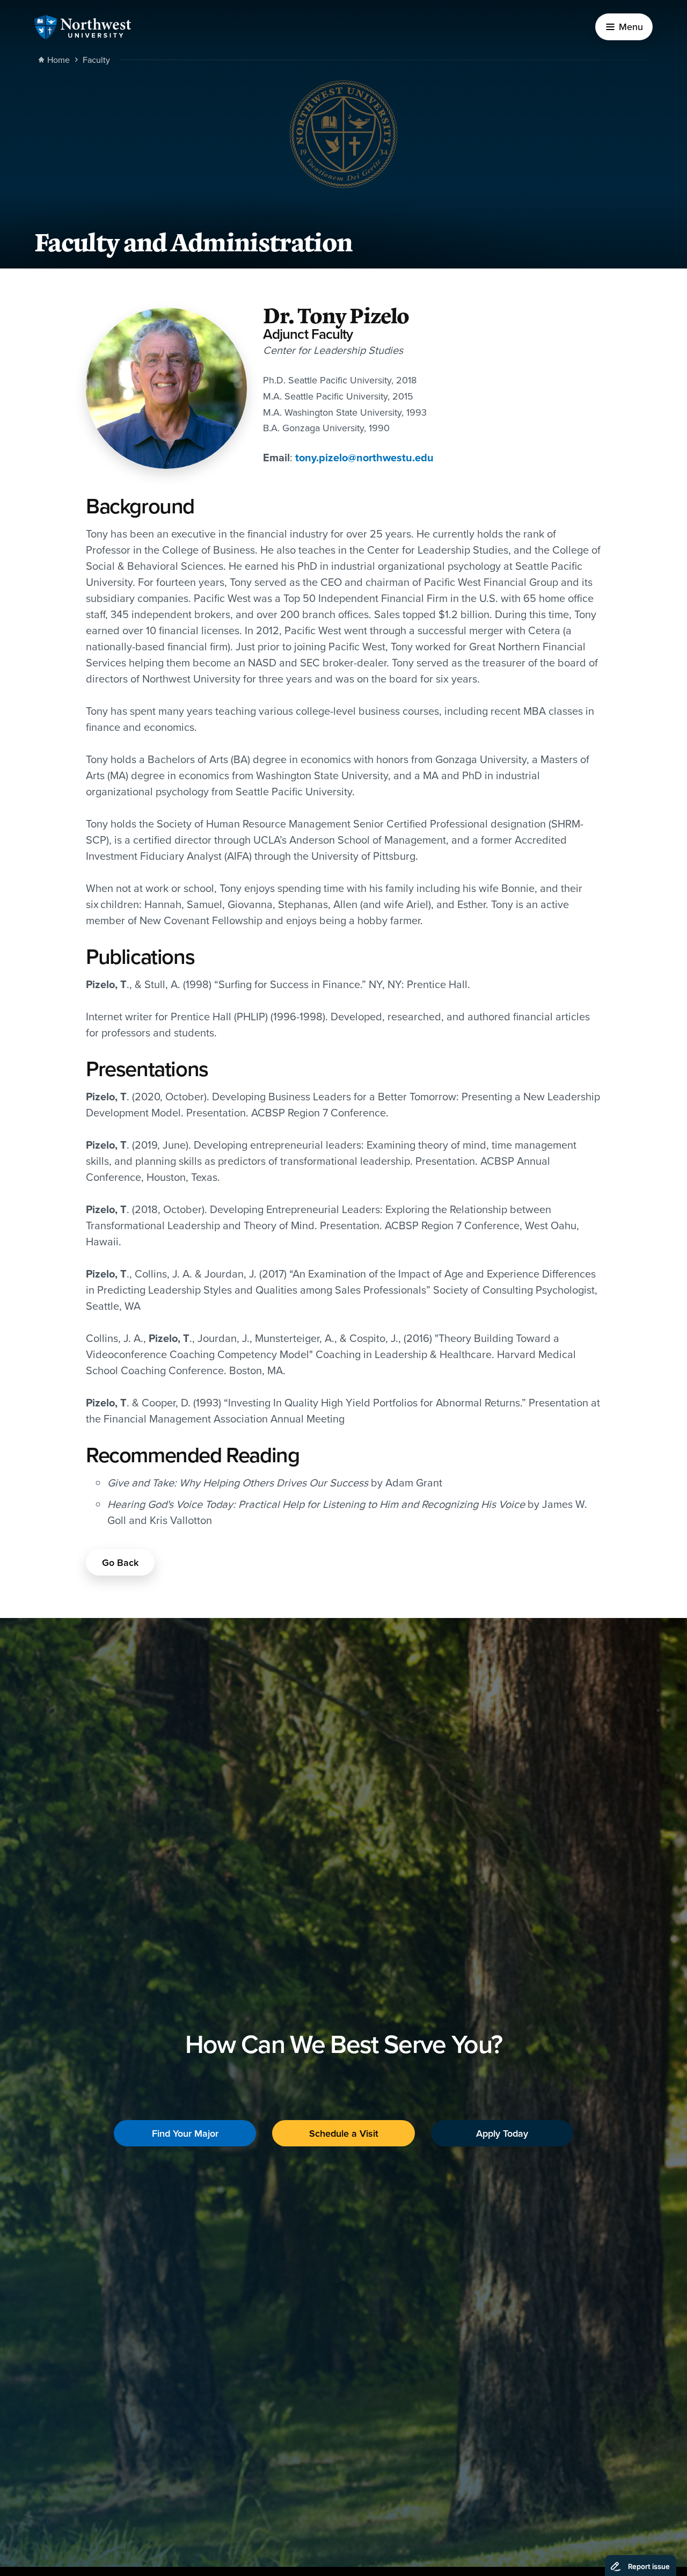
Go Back (120, 1562)
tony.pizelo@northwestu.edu (364, 457)
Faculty (96, 60)
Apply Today (502, 2133)
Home (59, 60)
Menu (631, 27)
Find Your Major (185, 2133)
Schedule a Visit (344, 2133)
